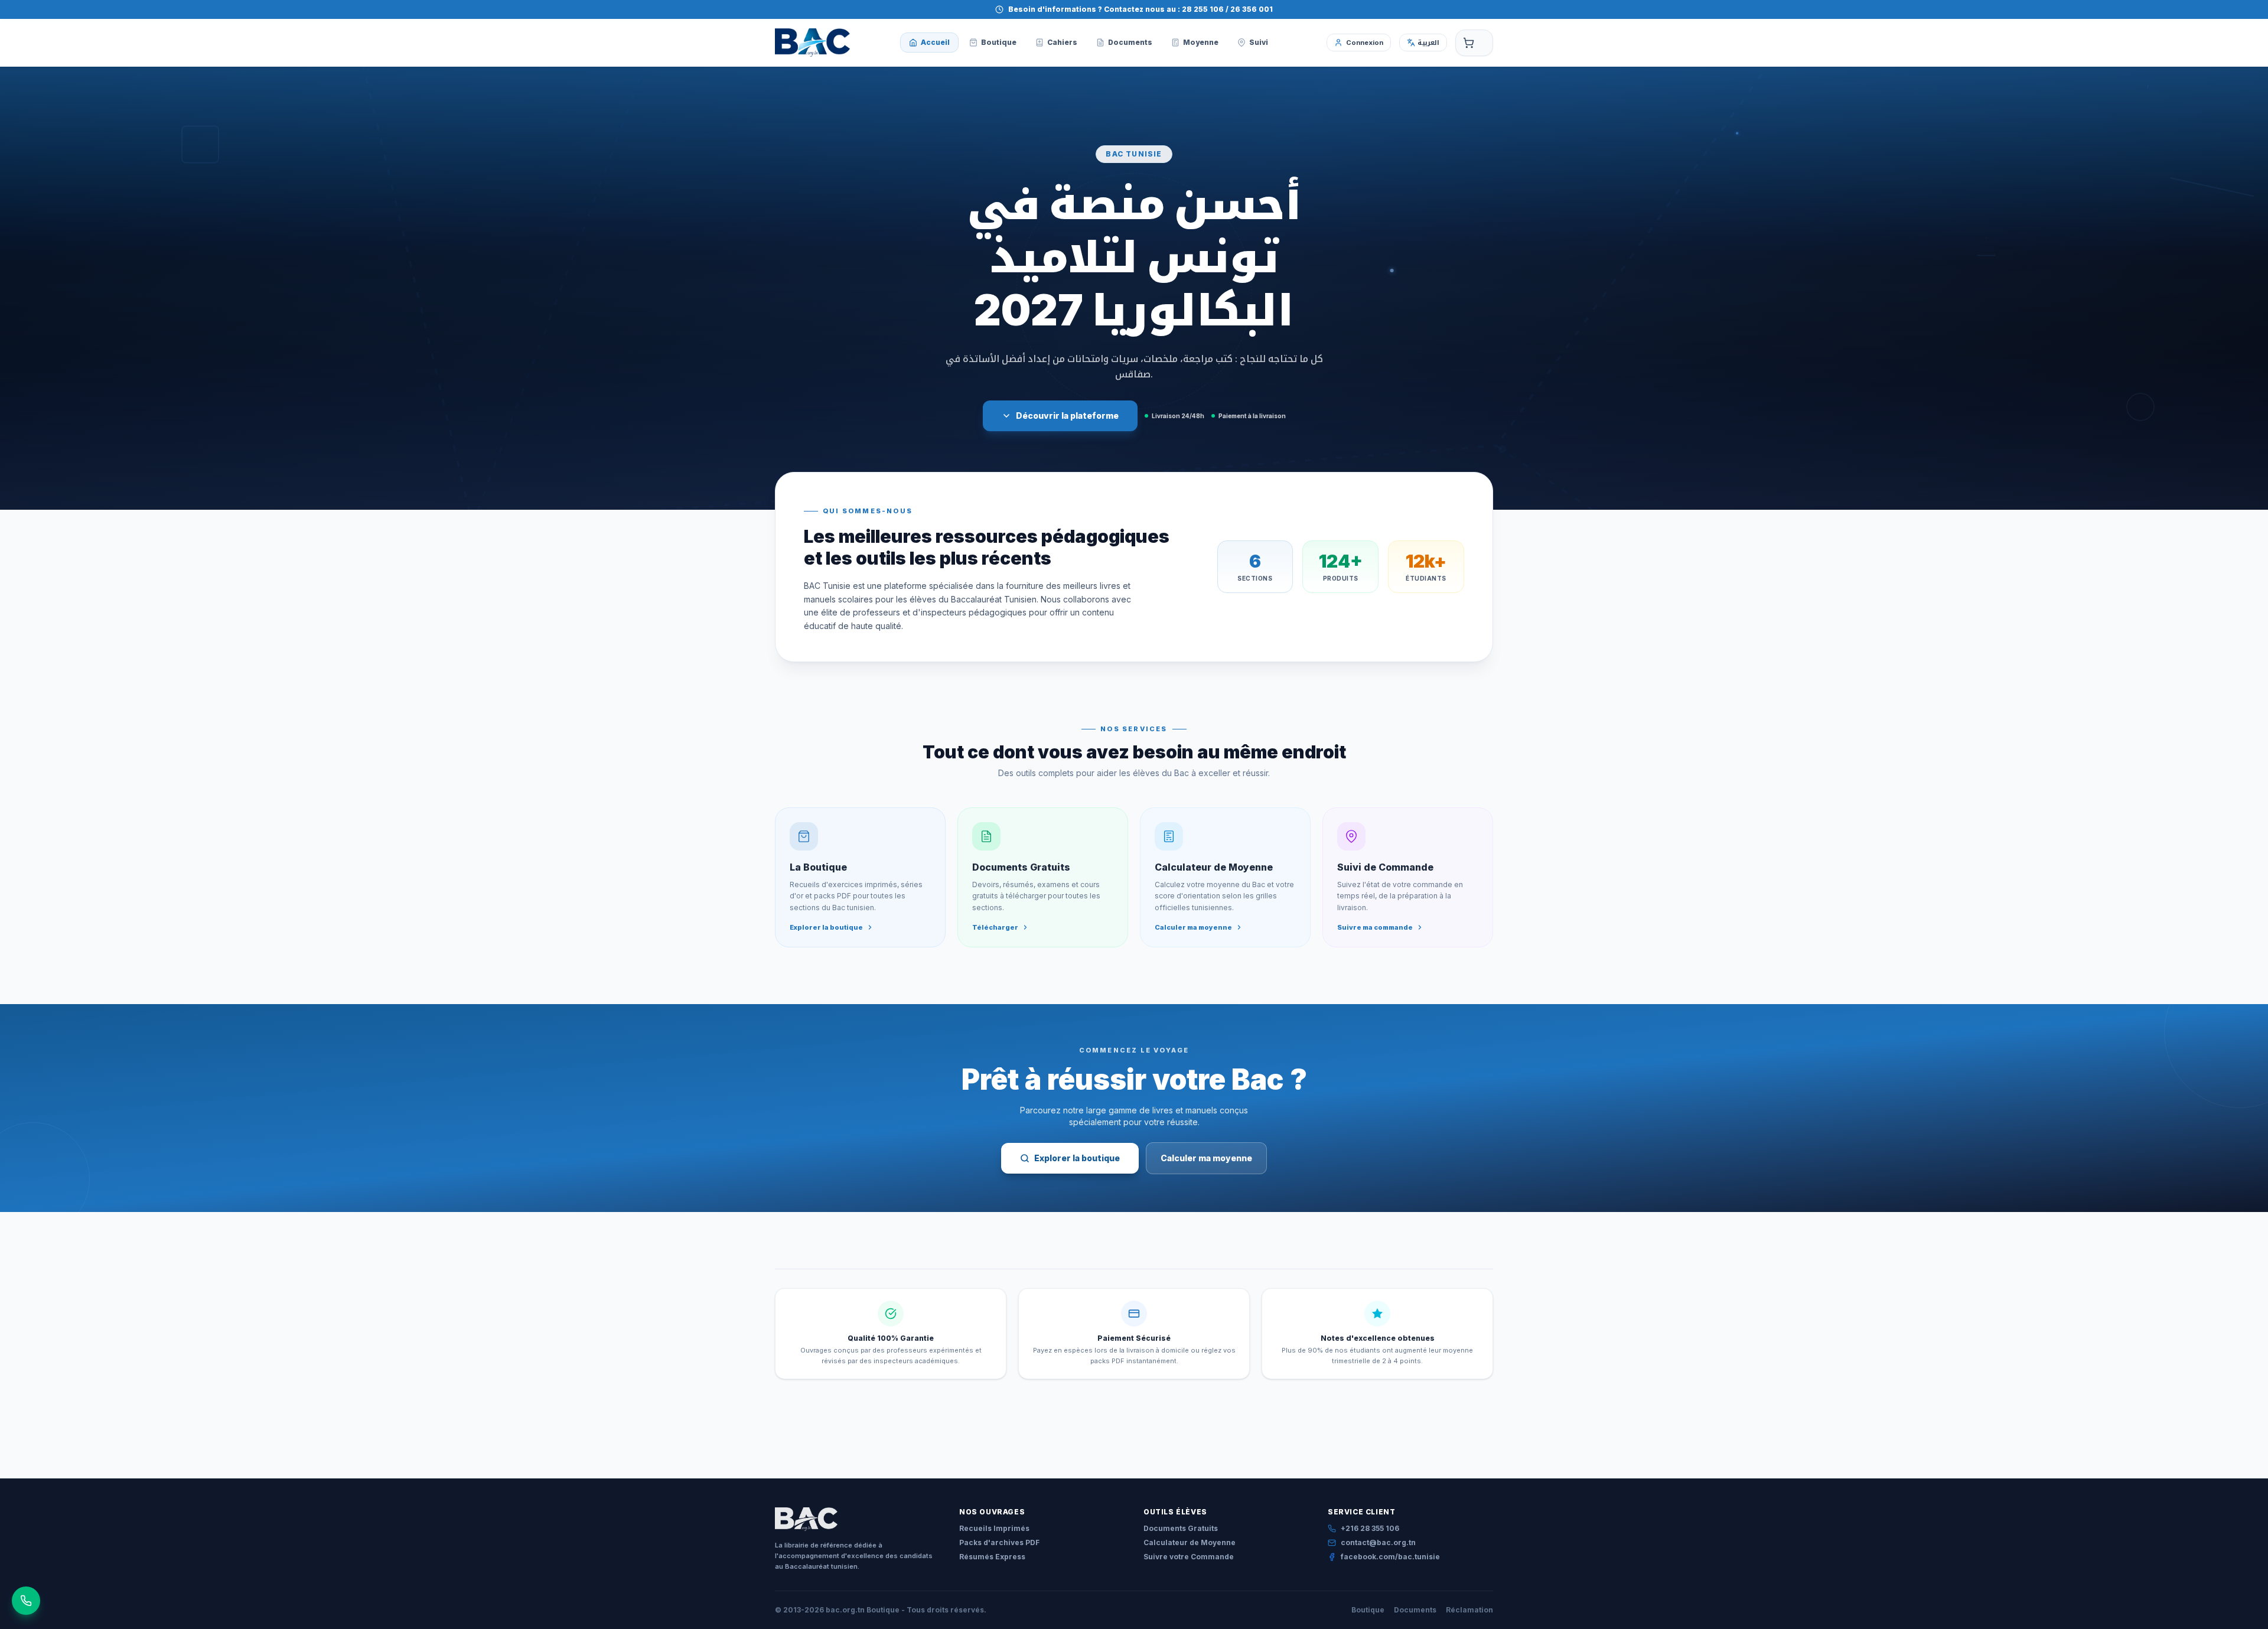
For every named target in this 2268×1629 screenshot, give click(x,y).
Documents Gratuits (1181, 1528)
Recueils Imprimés (994, 1528)
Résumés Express (992, 1557)
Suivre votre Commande (1189, 1557)
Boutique (1368, 1610)
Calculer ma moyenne (1206, 1158)
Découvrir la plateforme (1067, 416)
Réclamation (1469, 1610)
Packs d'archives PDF (999, 1542)
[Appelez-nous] (26, 1601)
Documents (1415, 1610)
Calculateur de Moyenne (1190, 1542)
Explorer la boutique (1077, 1158)
